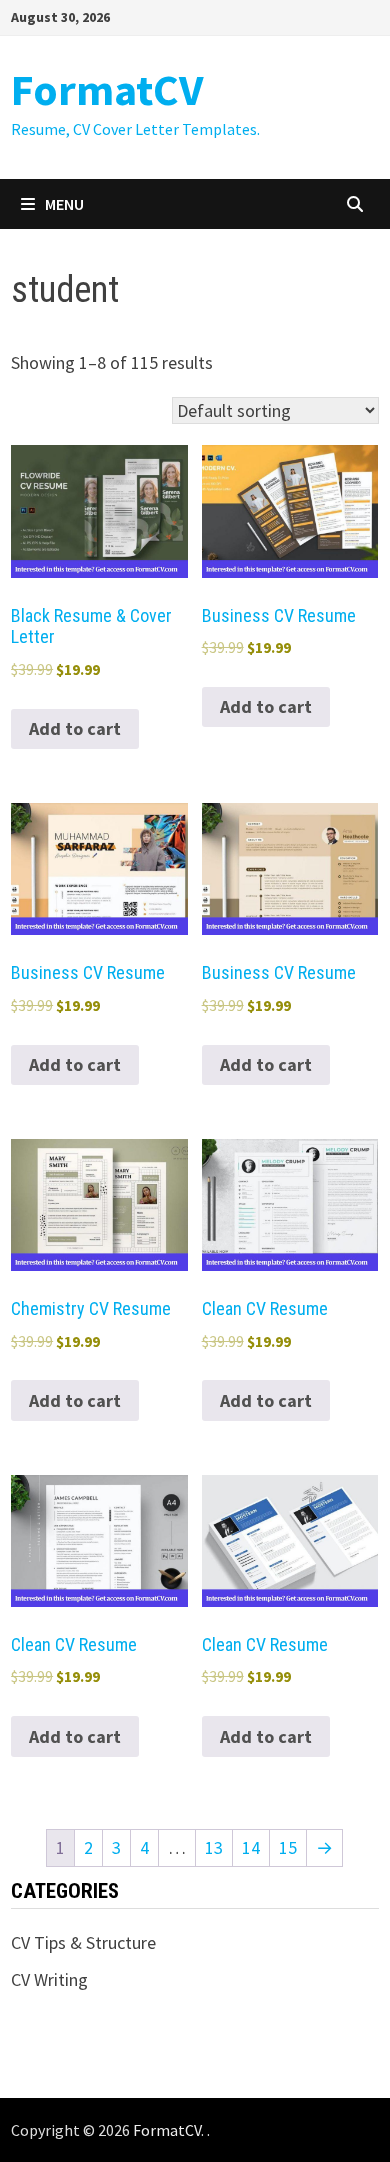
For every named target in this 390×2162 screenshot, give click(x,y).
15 (288, 1847)
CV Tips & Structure (83, 1942)
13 (214, 1847)
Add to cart (75, 728)
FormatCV (107, 89)
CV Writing (49, 1979)
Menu (64, 204)
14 (251, 1847)
